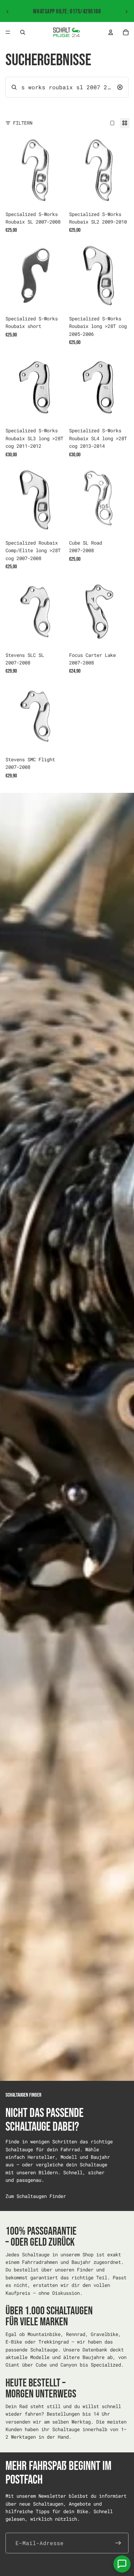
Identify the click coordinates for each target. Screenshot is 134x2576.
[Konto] (111, 32)
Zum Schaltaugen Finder (36, 2196)
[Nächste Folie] (126, 12)
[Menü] (8, 32)
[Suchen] (23, 32)
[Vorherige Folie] (8, 12)
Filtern (23, 123)
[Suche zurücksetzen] (120, 87)
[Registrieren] (118, 2543)
